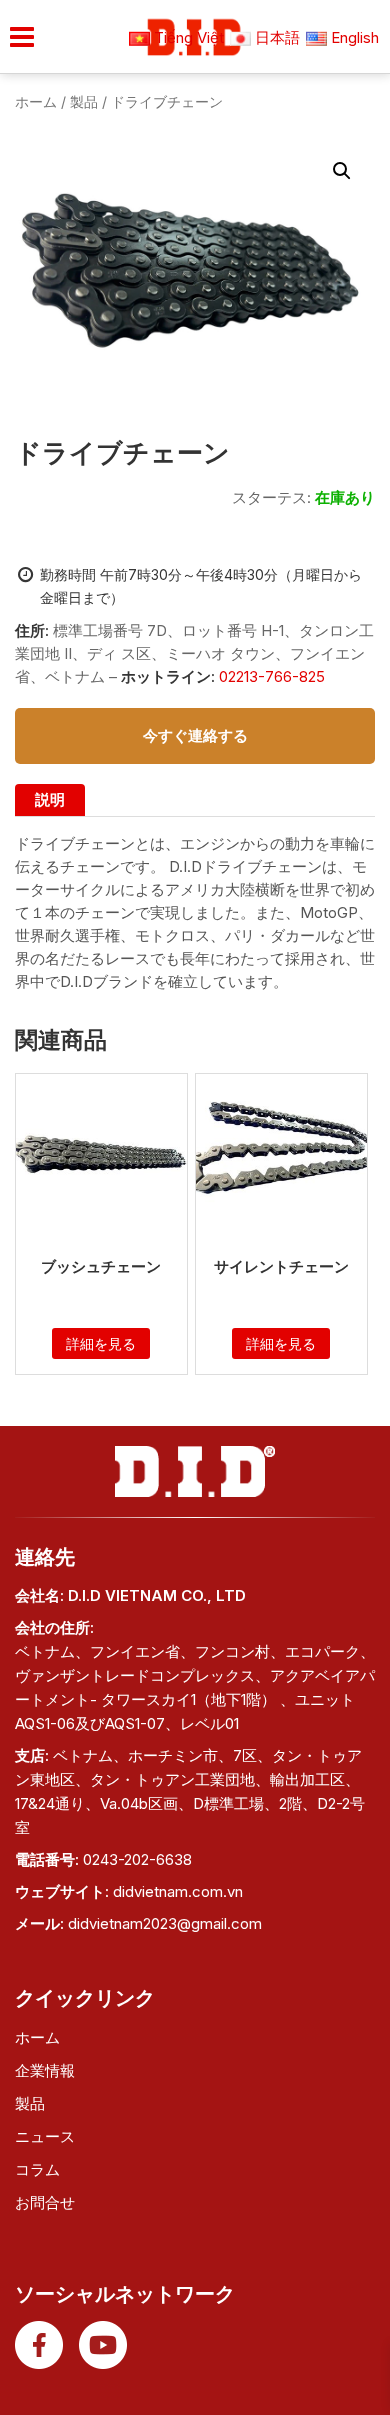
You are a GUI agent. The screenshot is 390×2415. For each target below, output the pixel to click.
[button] (342, 171)
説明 (50, 799)
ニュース (45, 2136)
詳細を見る (101, 1343)
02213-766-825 (270, 676)
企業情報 (45, 2070)
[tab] (50, 800)
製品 (84, 101)
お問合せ (45, 2202)
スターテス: (271, 497)
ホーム (36, 101)
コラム (37, 2169)
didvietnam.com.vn (178, 1891)
